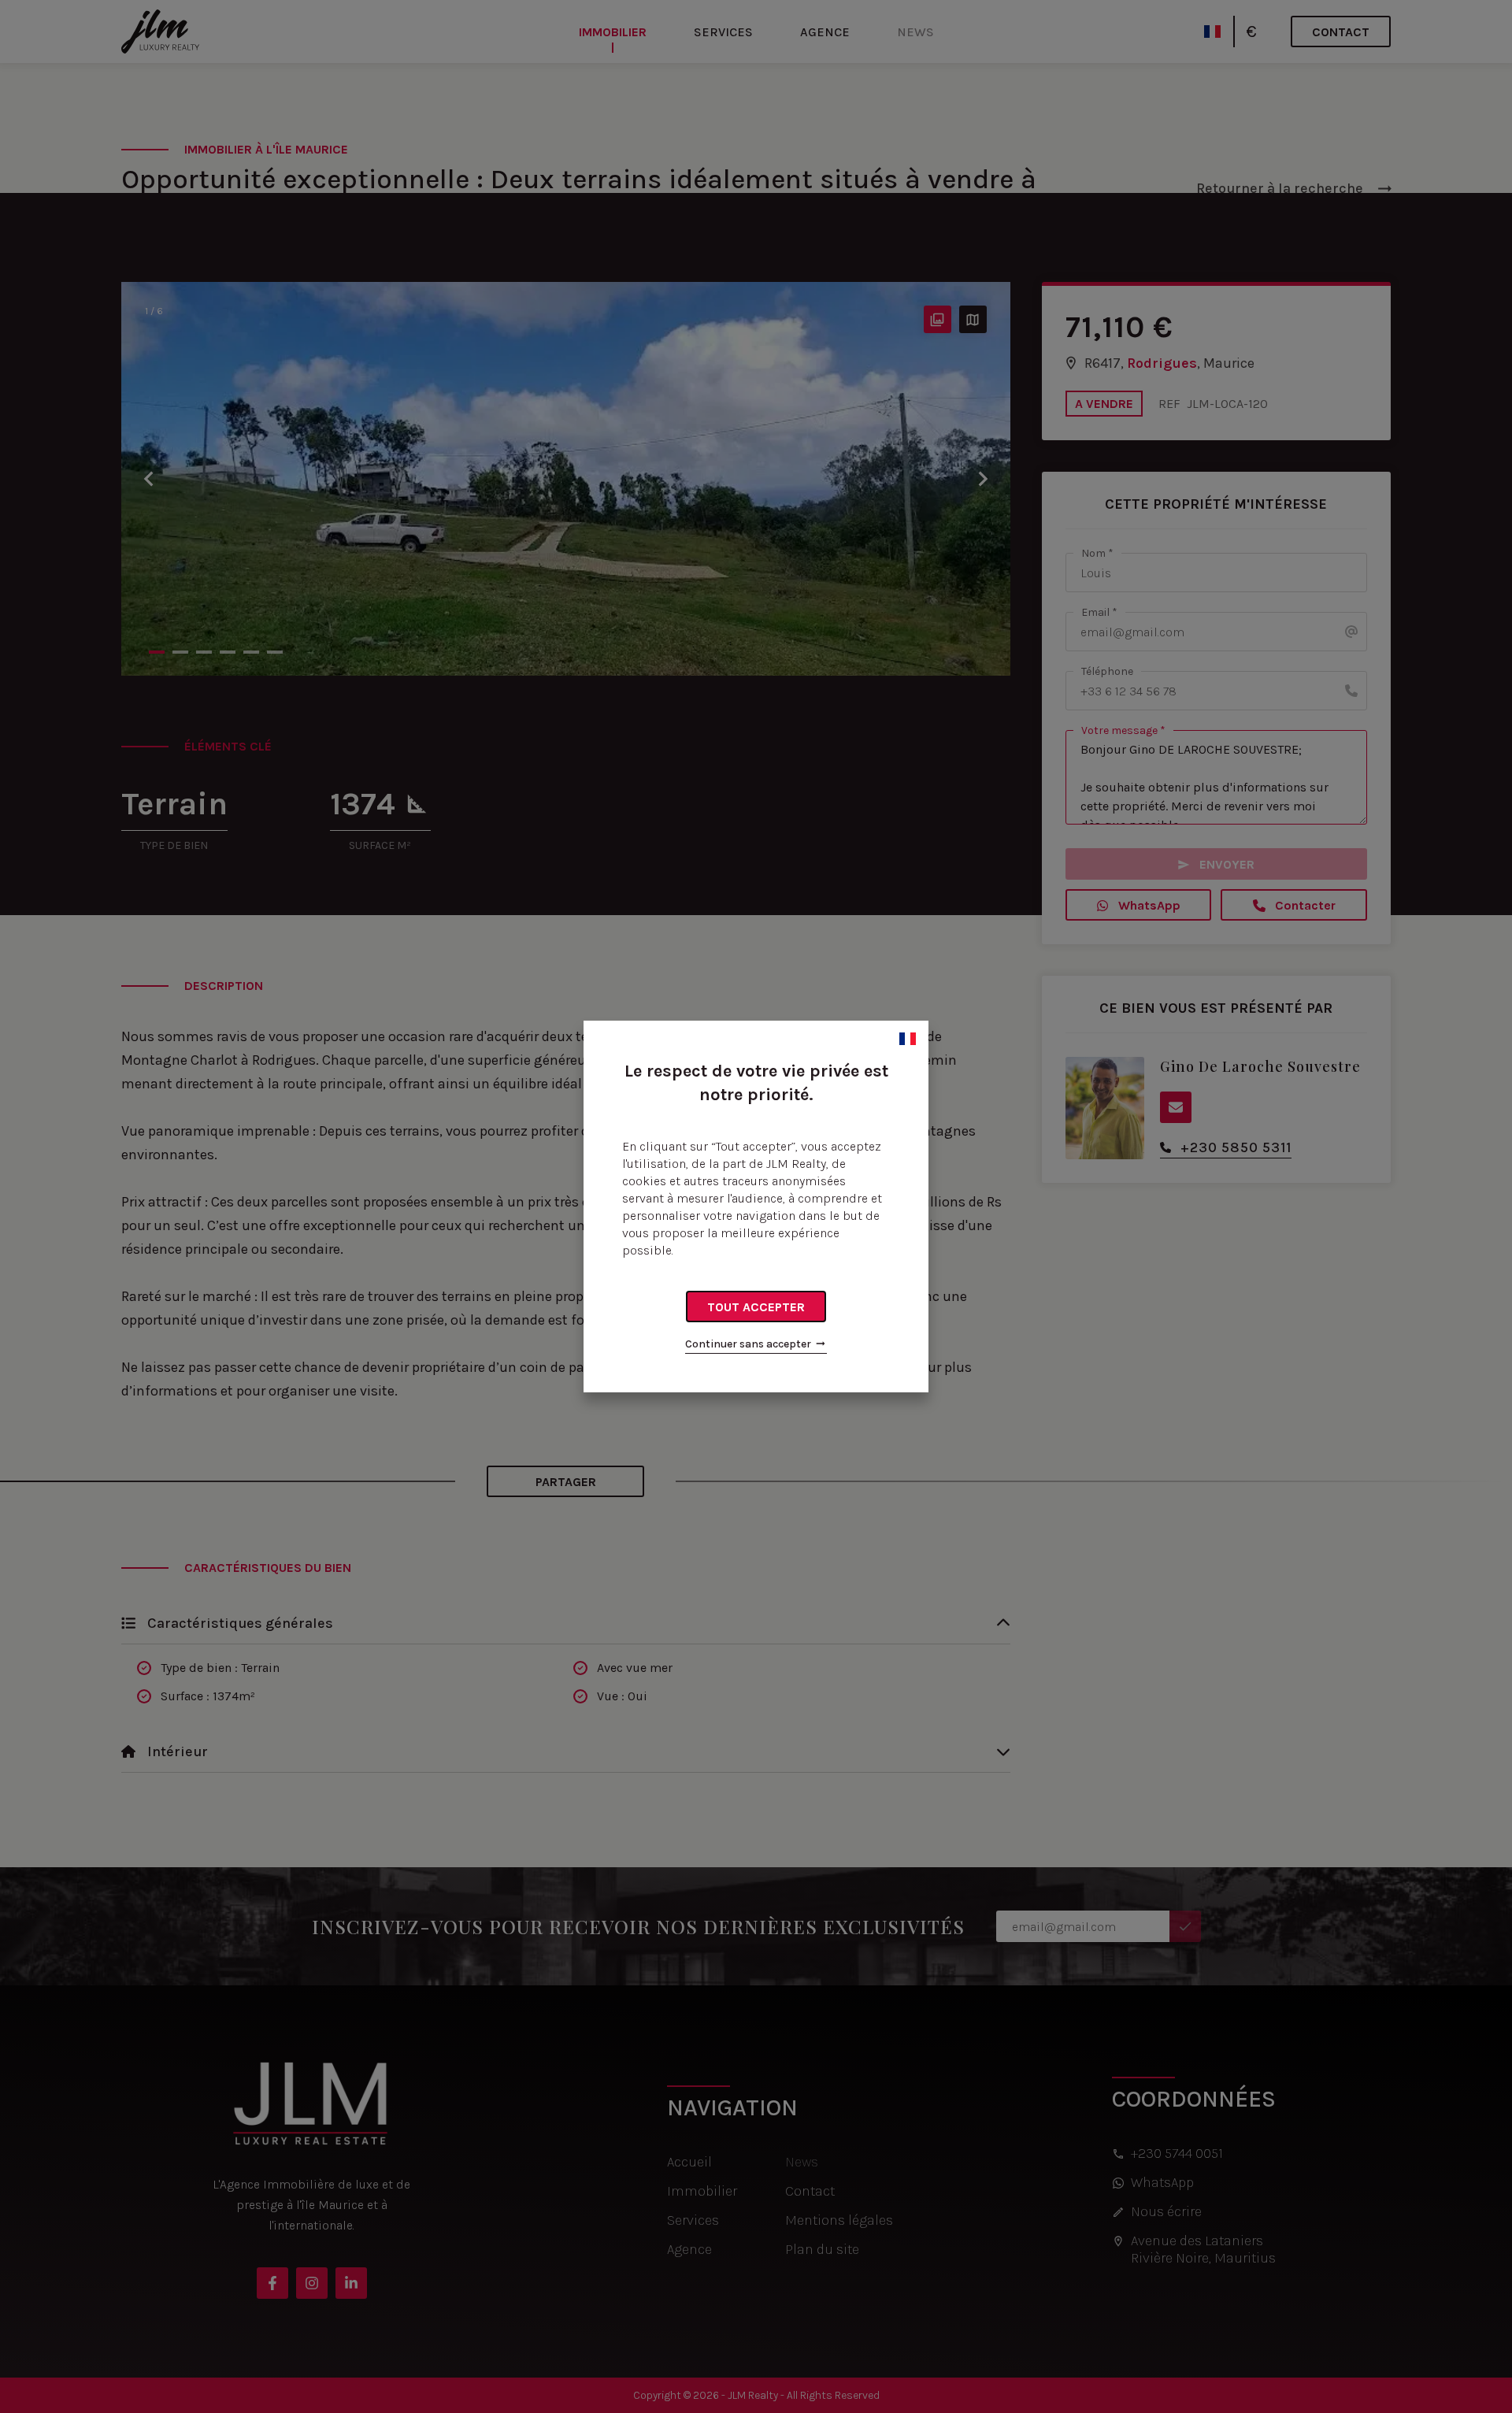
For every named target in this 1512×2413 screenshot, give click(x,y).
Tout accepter (756, 1307)
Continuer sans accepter (748, 1344)
